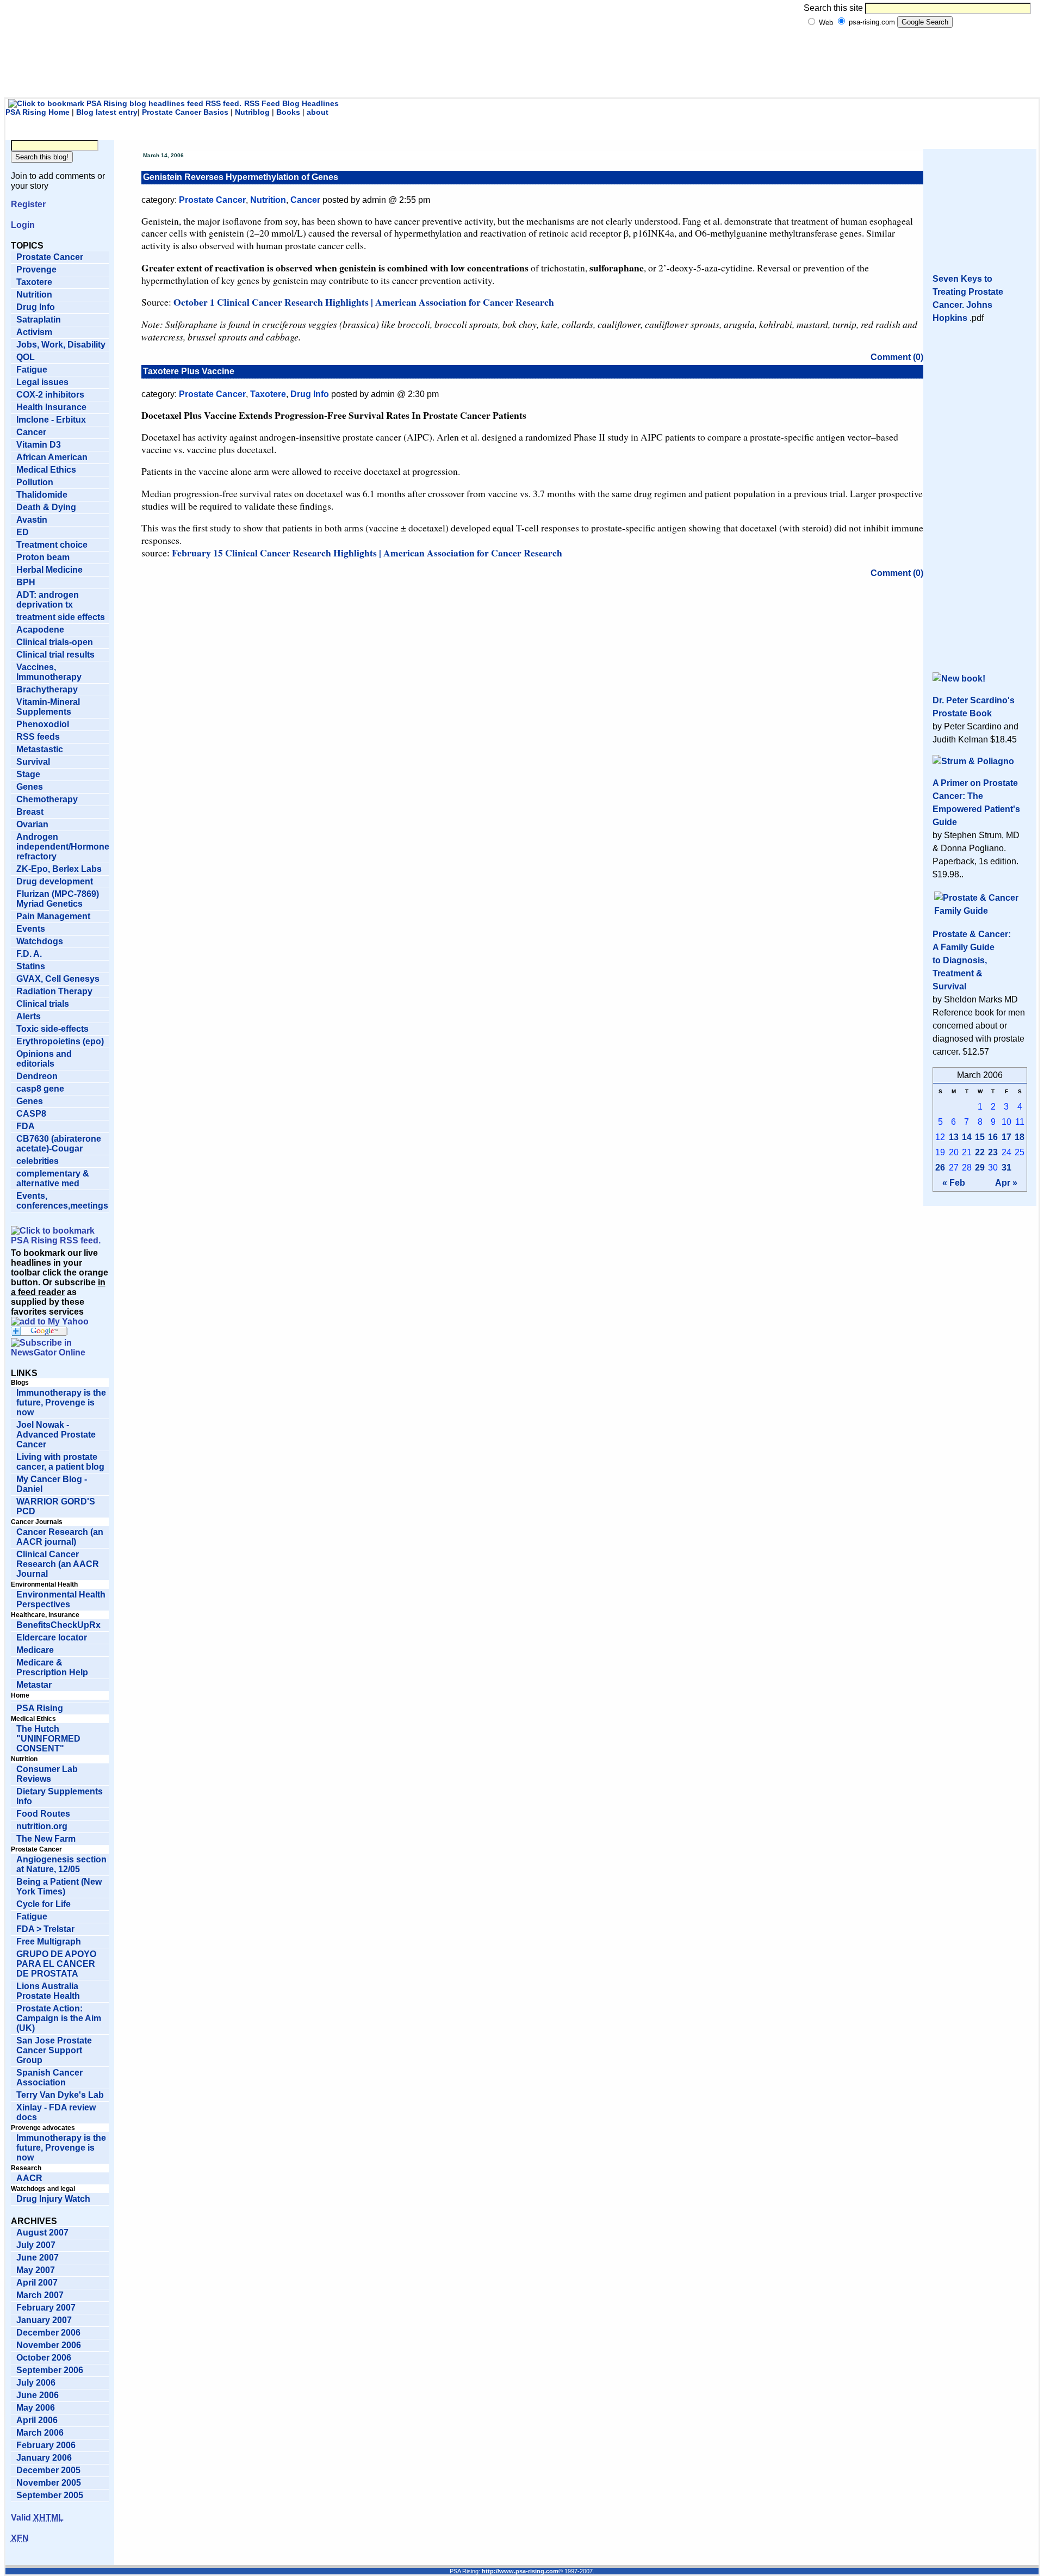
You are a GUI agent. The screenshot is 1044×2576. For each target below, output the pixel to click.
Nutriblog (252, 112)
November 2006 (49, 2345)
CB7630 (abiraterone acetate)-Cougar (59, 1144)
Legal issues (42, 382)
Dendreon (37, 1076)
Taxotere (34, 282)
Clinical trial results (55, 655)
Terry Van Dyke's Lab (60, 2095)
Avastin (32, 520)
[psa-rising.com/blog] (50, 1321)
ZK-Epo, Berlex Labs (59, 869)
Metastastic (40, 749)
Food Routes (43, 1814)
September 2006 (50, 2370)
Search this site (833, 8)
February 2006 (46, 2445)
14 (967, 1137)
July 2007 (36, 2245)
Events (31, 929)
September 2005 (50, 2495)
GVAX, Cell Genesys (58, 979)
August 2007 (42, 2233)
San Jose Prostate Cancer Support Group (54, 2050)
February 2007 (46, 2308)
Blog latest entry (107, 112)
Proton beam (43, 557)
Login (23, 225)
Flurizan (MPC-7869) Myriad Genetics (58, 899)
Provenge (36, 270)
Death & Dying (46, 507)
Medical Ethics (46, 470)
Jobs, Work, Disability (61, 345)
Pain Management (53, 916)
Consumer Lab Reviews (47, 1774)
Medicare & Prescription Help (52, 1667)
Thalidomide (42, 495)
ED (23, 532)
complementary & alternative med (53, 1178)
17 (1006, 1137)
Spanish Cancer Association (49, 2077)
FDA (26, 1126)
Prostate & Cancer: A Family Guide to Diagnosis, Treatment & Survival (972, 960)
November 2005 (49, 2483)
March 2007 (40, 2295)
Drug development (55, 881)
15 (980, 1137)
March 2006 (40, 2433)
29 (980, 1168)
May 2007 (36, 2270)
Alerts (29, 1016)
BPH (26, 582)
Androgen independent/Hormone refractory (63, 847)
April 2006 (37, 2420)
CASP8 (31, 1114)
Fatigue (32, 370)
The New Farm (46, 1839)
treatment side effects (61, 617)
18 (1020, 1137)
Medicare (35, 1650)
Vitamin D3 (39, 445)
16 (993, 1137)
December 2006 (48, 2333)
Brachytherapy (47, 689)
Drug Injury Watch (53, 2199)
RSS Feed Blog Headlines (291, 103)
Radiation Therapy (54, 991)
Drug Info (36, 307)
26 (940, 1168)
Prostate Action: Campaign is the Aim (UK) (59, 2018)
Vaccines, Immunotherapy (49, 672)
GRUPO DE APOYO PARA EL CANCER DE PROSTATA (56, 1964)
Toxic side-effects (52, 1029)
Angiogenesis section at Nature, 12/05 (61, 1864)
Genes (30, 787)
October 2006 (44, 2358)
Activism (34, 332)
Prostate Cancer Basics (185, 112)
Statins (31, 966)
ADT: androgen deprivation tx (48, 600)
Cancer (31, 432)
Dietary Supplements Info (60, 1796)
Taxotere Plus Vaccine (189, 371)
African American (52, 457)
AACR (29, 2178)
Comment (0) (897, 357)
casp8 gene (40, 1089)
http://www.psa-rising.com (520, 2571)
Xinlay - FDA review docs (56, 2112)
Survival (33, 762)
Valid (37, 2518)
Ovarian (32, 824)
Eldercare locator (52, 1637)
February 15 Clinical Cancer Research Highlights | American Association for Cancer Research (367, 553)
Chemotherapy (47, 799)
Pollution (35, 482)
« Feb (954, 1183)
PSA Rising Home (38, 112)
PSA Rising (40, 1708)
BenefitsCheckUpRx (58, 1625)
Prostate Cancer (50, 257)
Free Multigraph (49, 1942)
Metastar (34, 1685)
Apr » (1006, 1183)
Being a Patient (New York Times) (59, 1887)
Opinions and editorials (44, 1059)
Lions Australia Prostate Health (48, 1991)
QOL (26, 357)
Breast (30, 812)
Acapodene (40, 630)
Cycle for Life (43, 1904)
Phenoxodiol (43, 724)
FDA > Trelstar (45, 1929)
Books (288, 112)
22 (980, 1152)
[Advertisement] (517, 68)
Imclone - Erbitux (51, 420)
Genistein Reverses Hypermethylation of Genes (241, 177)
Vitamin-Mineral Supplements (48, 707)
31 (1006, 1168)
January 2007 (44, 2320)
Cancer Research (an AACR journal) (60, 1537)
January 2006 (44, 2458)
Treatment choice (52, 545)
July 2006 (36, 2383)
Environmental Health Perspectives (61, 1599)
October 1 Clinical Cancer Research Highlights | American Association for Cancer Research (364, 302)
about (318, 112)
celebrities (38, 1161)
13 (954, 1137)
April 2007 (37, 2283)
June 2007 (38, 2258)
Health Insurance (51, 407)
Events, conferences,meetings (62, 1201)
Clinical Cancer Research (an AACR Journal (58, 1564)
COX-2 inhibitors (50, 395)
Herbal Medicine (49, 570)
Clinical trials (43, 1004)
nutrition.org (42, 1826)
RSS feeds (38, 737)
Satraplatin (39, 320)
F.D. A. (29, 954)
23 (993, 1152)
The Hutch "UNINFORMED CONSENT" (48, 1739)
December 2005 (48, 2470)
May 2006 (36, 2408)
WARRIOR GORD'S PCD (56, 1506)
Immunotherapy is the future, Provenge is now (61, 1402)
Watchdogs (40, 941)
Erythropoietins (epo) (60, 1041)
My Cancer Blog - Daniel (52, 1484)
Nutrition (34, 295)
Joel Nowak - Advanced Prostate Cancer (56, 1435)
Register (28, 204)
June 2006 (38, 2395)
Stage (28, 774)
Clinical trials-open (55, 642)
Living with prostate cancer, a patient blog (60, 1462)
